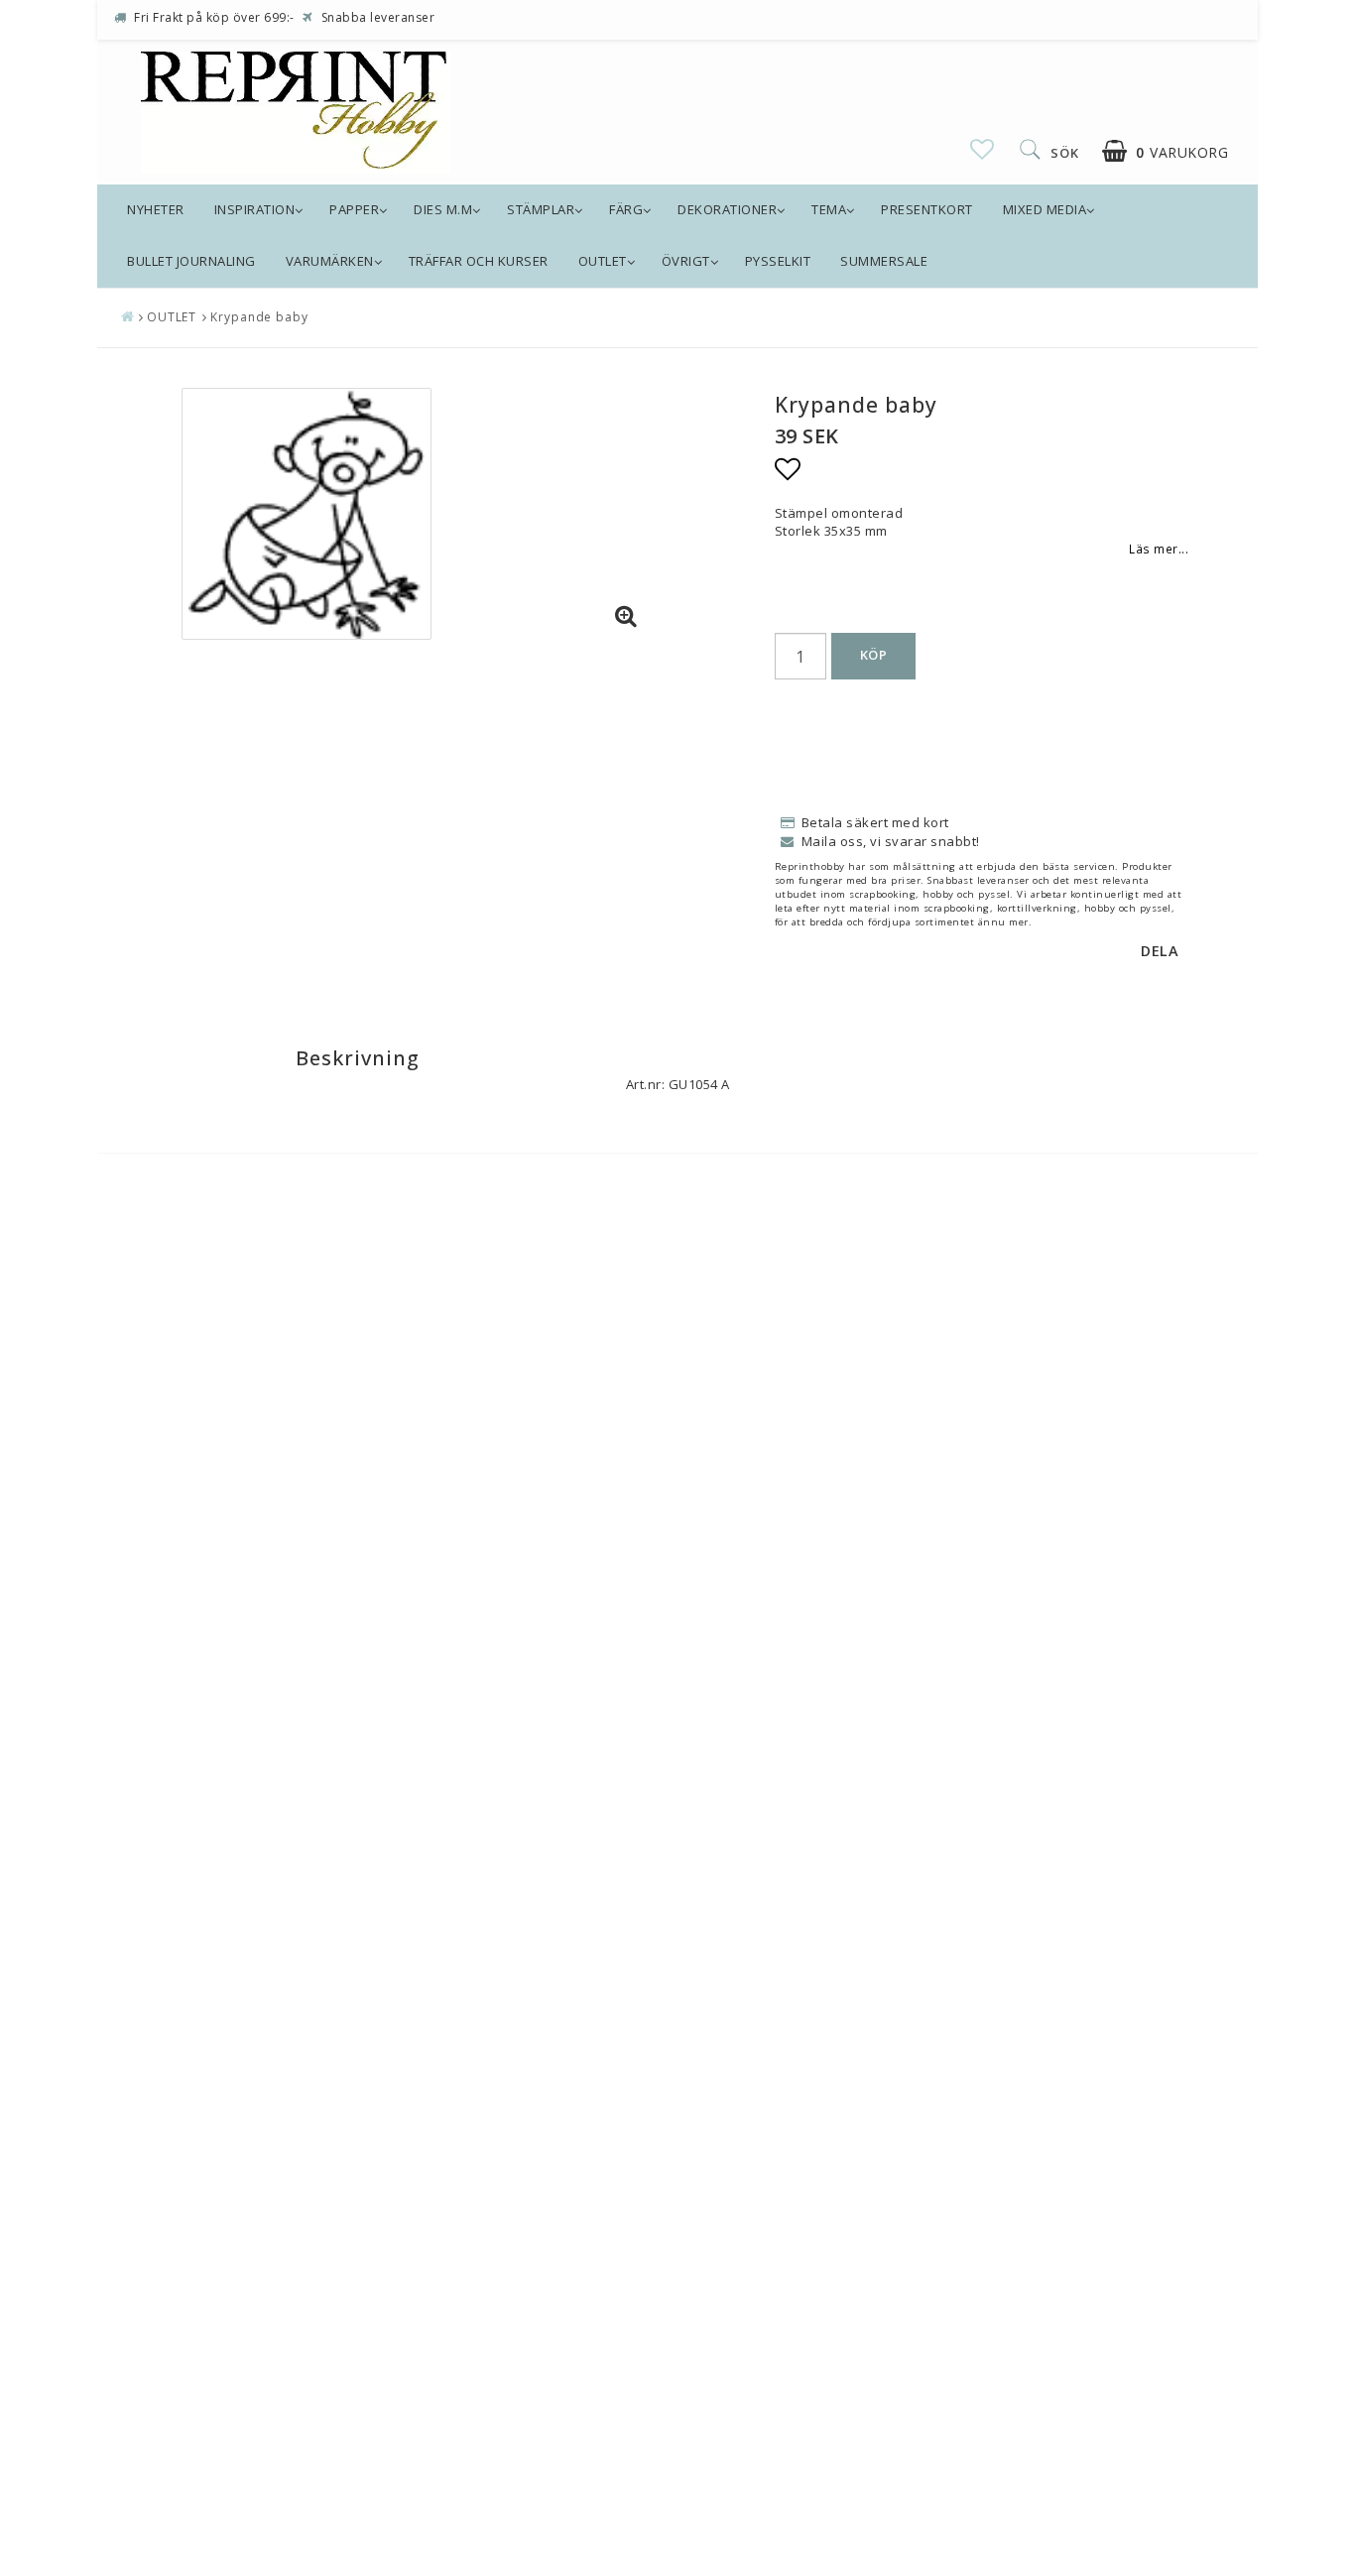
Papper (354, 209)
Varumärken (330, 261)
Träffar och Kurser (479, 261)
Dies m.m (443, 209)
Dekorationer (727, 209)
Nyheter (156, 209)
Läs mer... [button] (1159, 549)
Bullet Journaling (191, 261)
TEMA (829, 209)
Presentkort (927, 209)
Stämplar (541, 209)
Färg (626, 209)
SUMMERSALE (884, 261)
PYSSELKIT (778, 261)
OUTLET (603, 261)
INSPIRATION (255, 209)
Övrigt (686, 261)
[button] (983, 149)
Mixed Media (1045, 209)
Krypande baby (259, 317)
